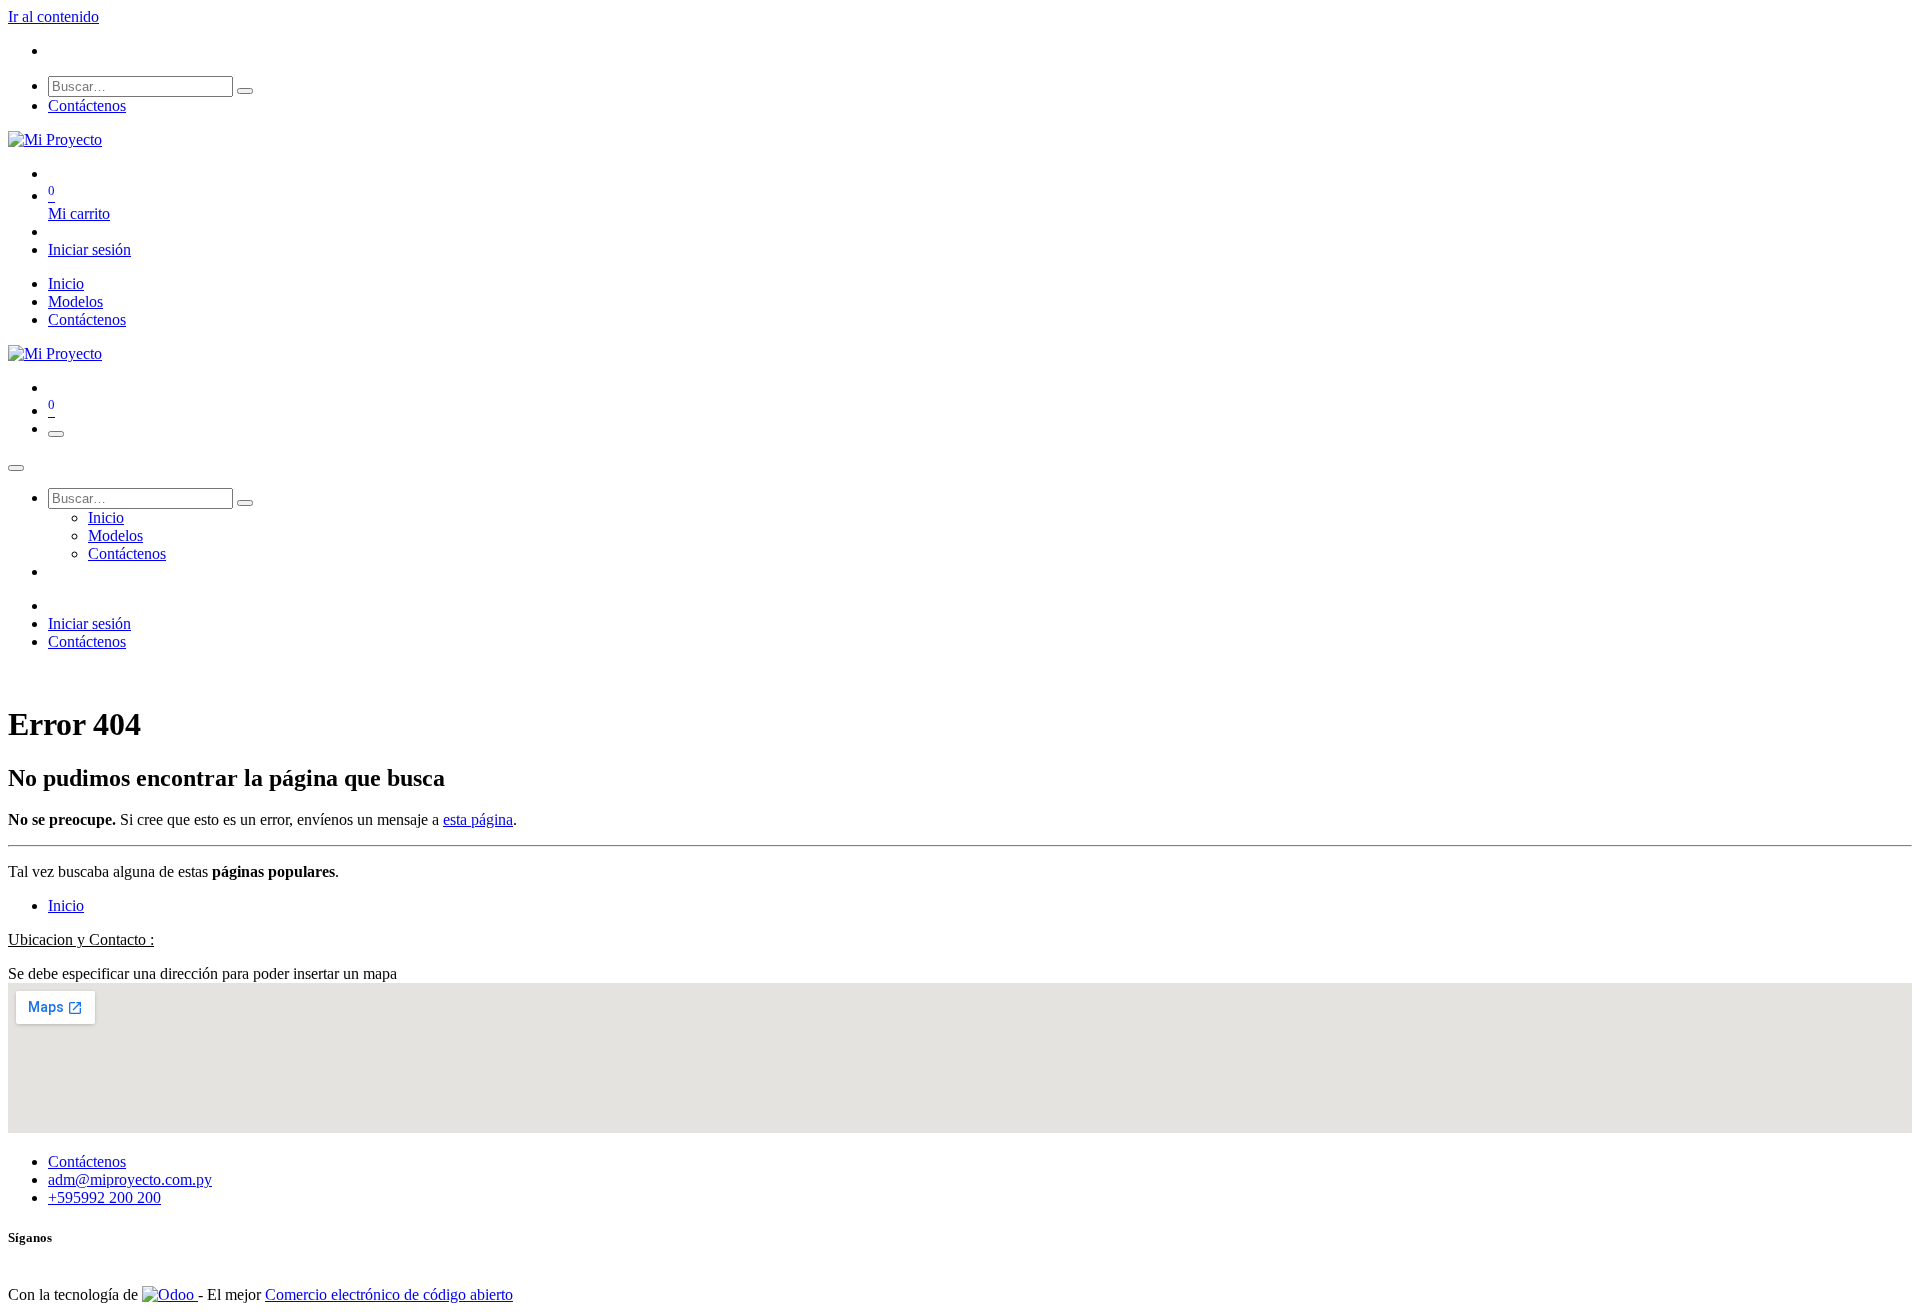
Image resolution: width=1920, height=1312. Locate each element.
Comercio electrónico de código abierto (389, 1294)
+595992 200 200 (104, 1197)
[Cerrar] (16, 468)
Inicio (66, 905)
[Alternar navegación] (56, 434)
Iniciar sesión (89, 249)
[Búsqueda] (245, 91)
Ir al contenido (53, 16)
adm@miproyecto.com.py (130, 1179)
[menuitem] (66, 283)
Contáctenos (87, 105)
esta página (478, 819)
